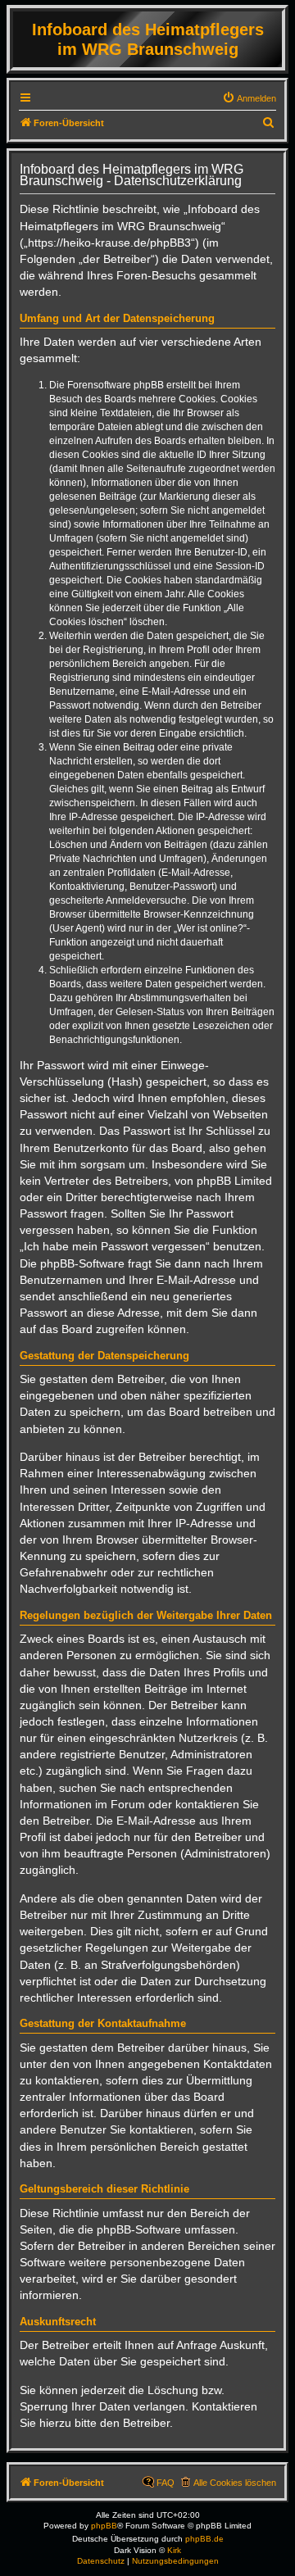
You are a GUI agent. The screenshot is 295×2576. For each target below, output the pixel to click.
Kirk (174, 2550)
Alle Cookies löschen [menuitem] (235, 2483)
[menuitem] (249, 98)
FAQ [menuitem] (166, 2483)
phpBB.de (204, 2539)
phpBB (104, 2526)
